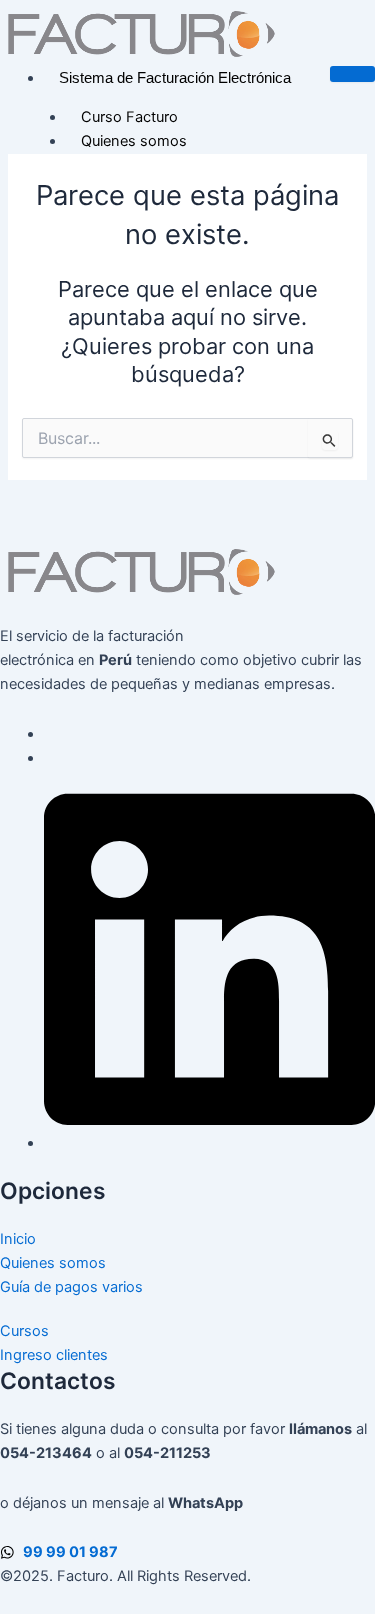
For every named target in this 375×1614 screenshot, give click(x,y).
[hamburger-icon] (352, 74)
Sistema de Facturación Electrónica (175, 78)
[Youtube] (50, 758)
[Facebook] (50, 734)
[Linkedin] (209, 1143)
